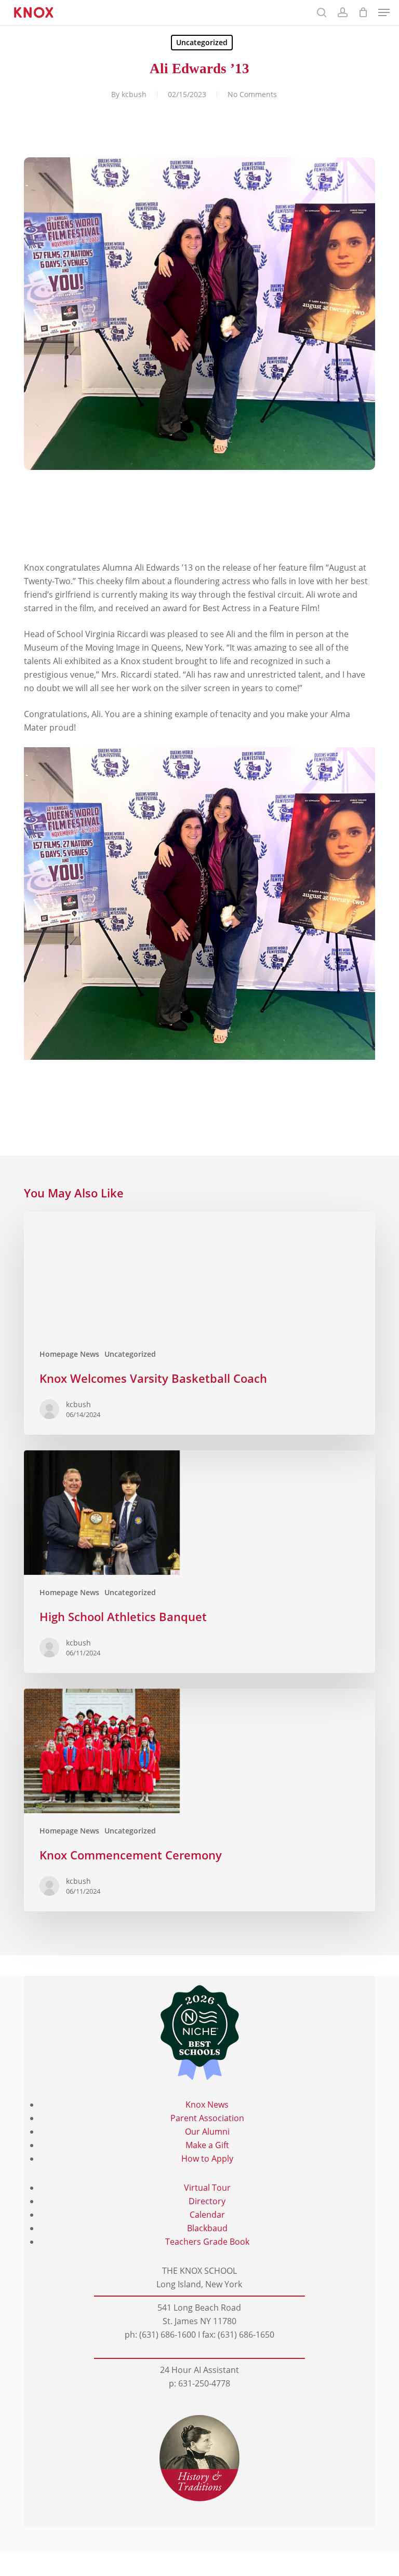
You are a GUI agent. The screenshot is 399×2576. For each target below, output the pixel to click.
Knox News (207, 2105)
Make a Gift (207, 2145)
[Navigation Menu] (384, 12)
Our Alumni (207, 2132)
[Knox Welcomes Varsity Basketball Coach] (199, 1323)
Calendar (207, 2215)
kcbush (134, 94)
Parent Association (207, 2118)
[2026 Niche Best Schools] (199, 2033)
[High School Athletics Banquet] (199, 1562)
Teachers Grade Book (207, 2242)
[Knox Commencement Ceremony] (199, 1800)
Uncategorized (202, 42)
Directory (207, 2201)
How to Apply (207, 2159)
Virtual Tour (207, 2188)
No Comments (252, 94)
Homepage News (69, 1354)
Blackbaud (207, 2228)
